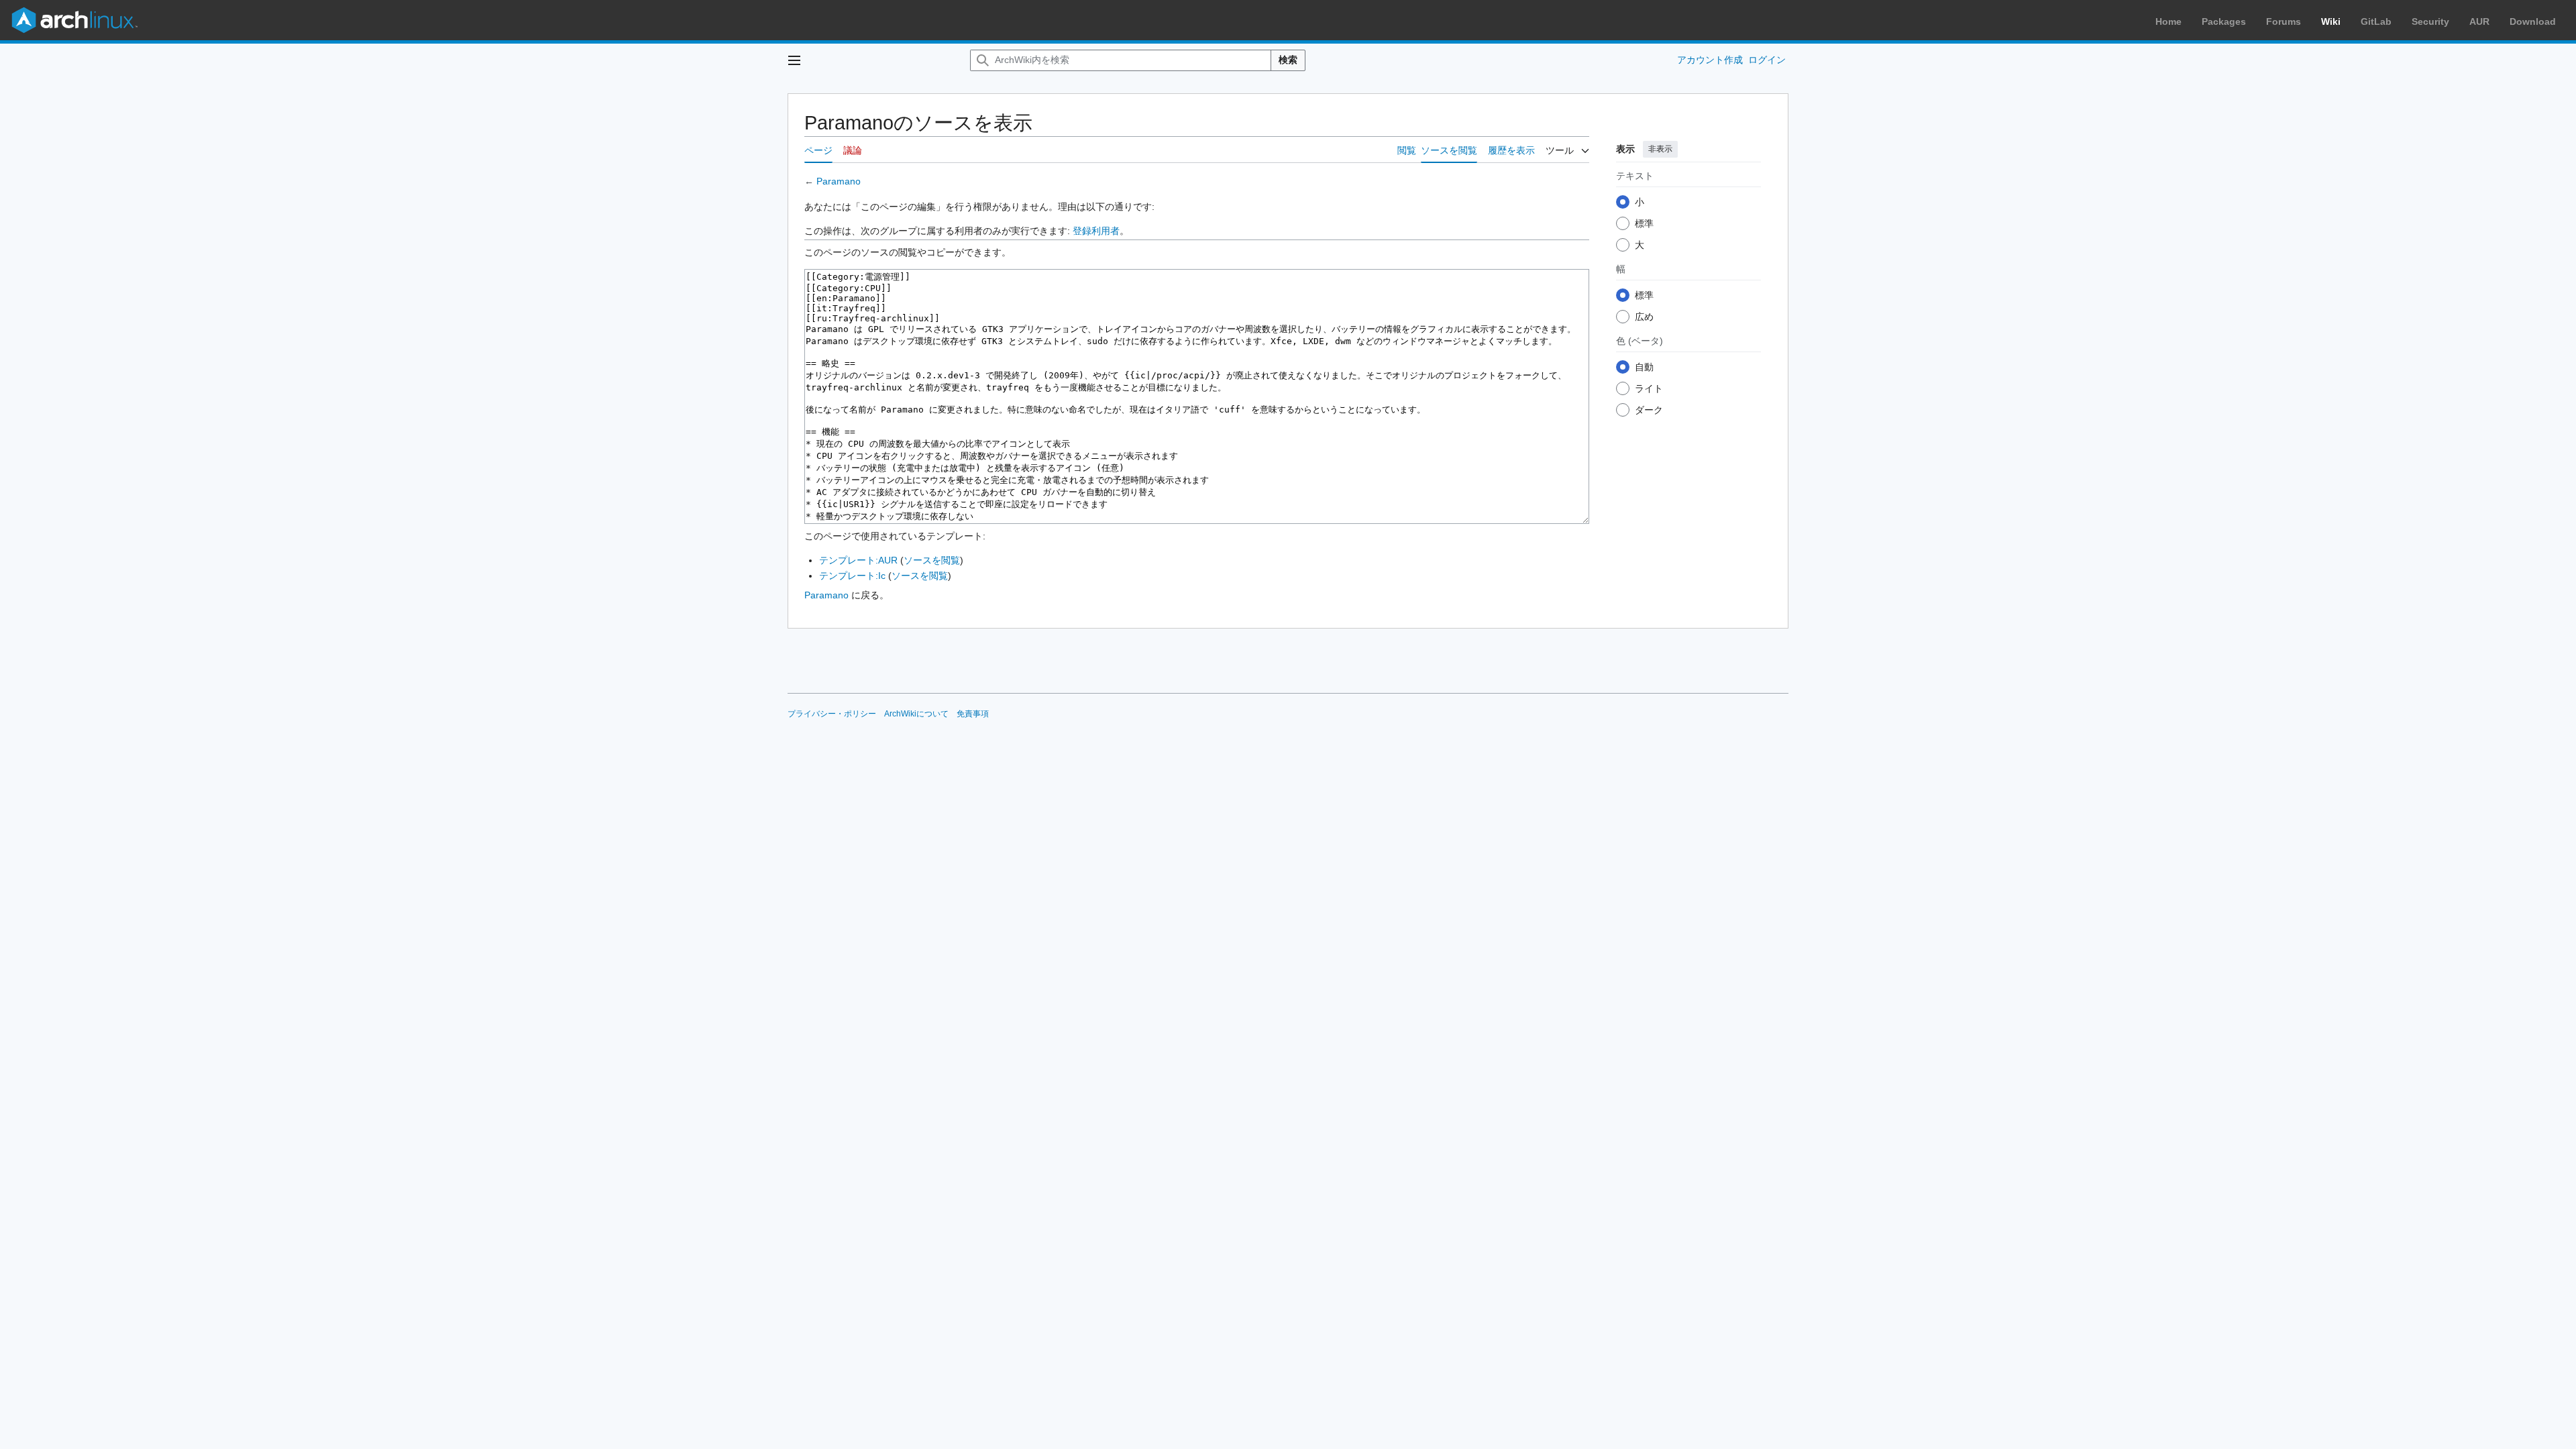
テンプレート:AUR (858, 560)
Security (2430, 21)
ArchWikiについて (916, 714)
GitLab (2376, 21)
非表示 (1660, 149)
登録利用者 (1096, 231)
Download (2533, 21)
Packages (2224, 21)
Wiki (2331, 21)
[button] (794, 60)
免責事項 (973, 714)
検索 (1288, 60)
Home (2168, 21)
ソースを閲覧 (932, 560)
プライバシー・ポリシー (832, 714)
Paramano (839, 181)
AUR (2479, 21)
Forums (2284, 21)
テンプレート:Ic (852, 576)
